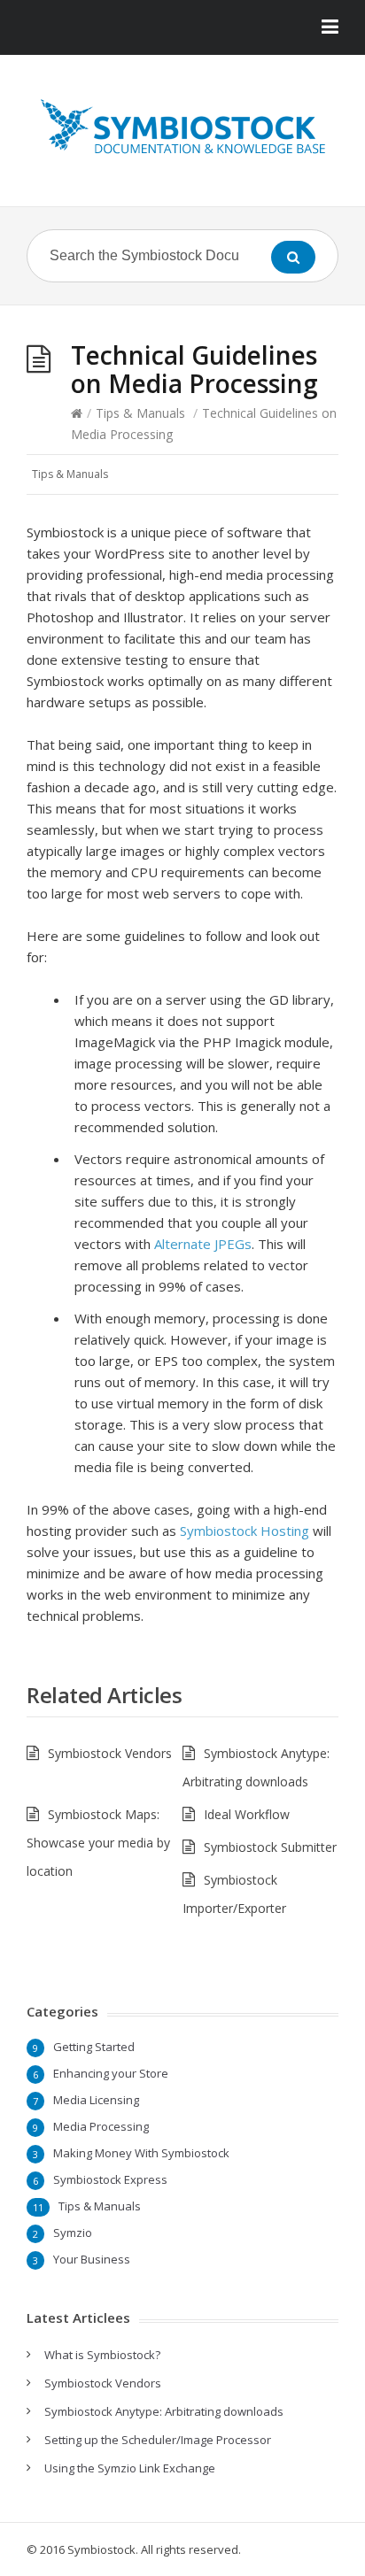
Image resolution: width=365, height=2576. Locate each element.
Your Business (92, 2259)
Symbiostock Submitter (270, 1847)
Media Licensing (96, 2100)
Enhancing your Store (111, 2073)
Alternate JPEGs (203, 1244)
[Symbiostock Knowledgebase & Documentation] (182, 127)
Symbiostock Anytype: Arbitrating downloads (164, 2411)
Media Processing (101, 2126)
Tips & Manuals (140, 413)
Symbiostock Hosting (245, 1531)
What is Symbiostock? (102, 2355)
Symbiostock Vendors (110, 1753)
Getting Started (94, 2047)
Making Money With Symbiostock (141, 2153)
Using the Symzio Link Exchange (130, 2468)
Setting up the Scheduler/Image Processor (158, 2440)
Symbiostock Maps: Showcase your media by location (98, 1843)
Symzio (73, 2233)
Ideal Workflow (247, 1814)
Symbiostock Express (110, 2179)
